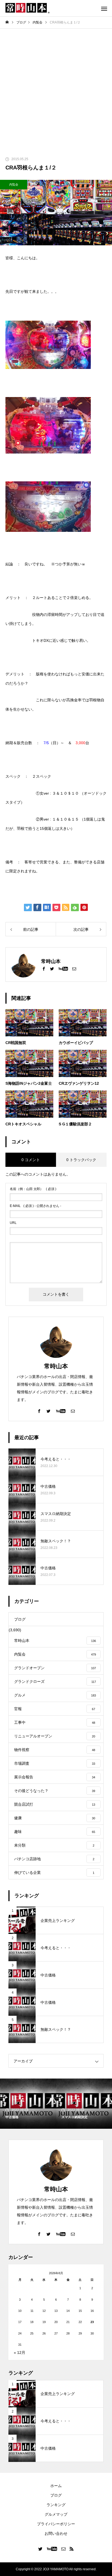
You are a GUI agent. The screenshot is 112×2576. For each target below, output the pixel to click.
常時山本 (56, 1366)
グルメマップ (56, 2514)
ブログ (56, 2495)
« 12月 (20, 2353)
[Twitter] (52, 968)
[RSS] (72, 2549)
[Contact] (74, 968)
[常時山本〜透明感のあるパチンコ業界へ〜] (27, 8)
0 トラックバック (81, 1160)
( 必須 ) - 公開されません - (35, 1206)
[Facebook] (44, 968)
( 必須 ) (33, 1189)
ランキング (56, 2505)
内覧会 (14, 184)
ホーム (56, 2486)
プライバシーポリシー (56, 2524)
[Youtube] (63, 968)
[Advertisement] (56, 88)
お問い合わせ (56, 2533)
